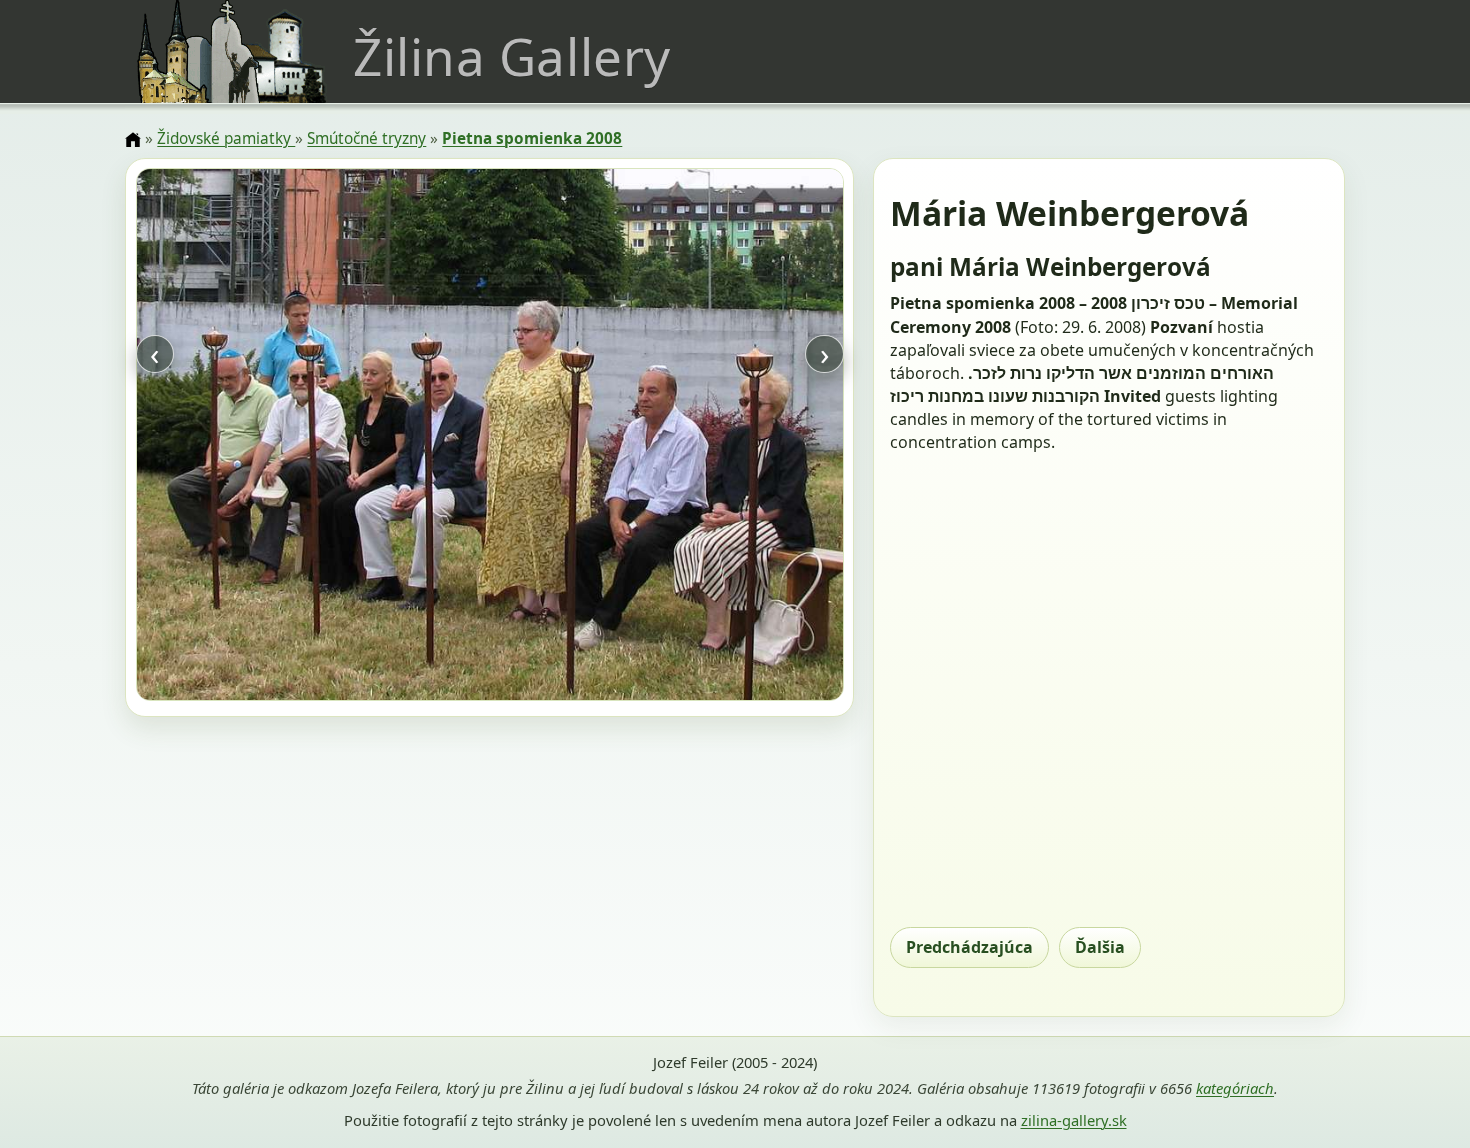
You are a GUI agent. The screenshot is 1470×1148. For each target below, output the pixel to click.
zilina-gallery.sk (1074, 1120)
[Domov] (133, 140)
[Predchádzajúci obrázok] (242, 437)
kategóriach (1235, 1088)
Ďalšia (1100, 947)
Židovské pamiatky (226, 138)
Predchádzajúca (969, 947)
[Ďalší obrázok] (737, 437)
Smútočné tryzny (366, 138)
